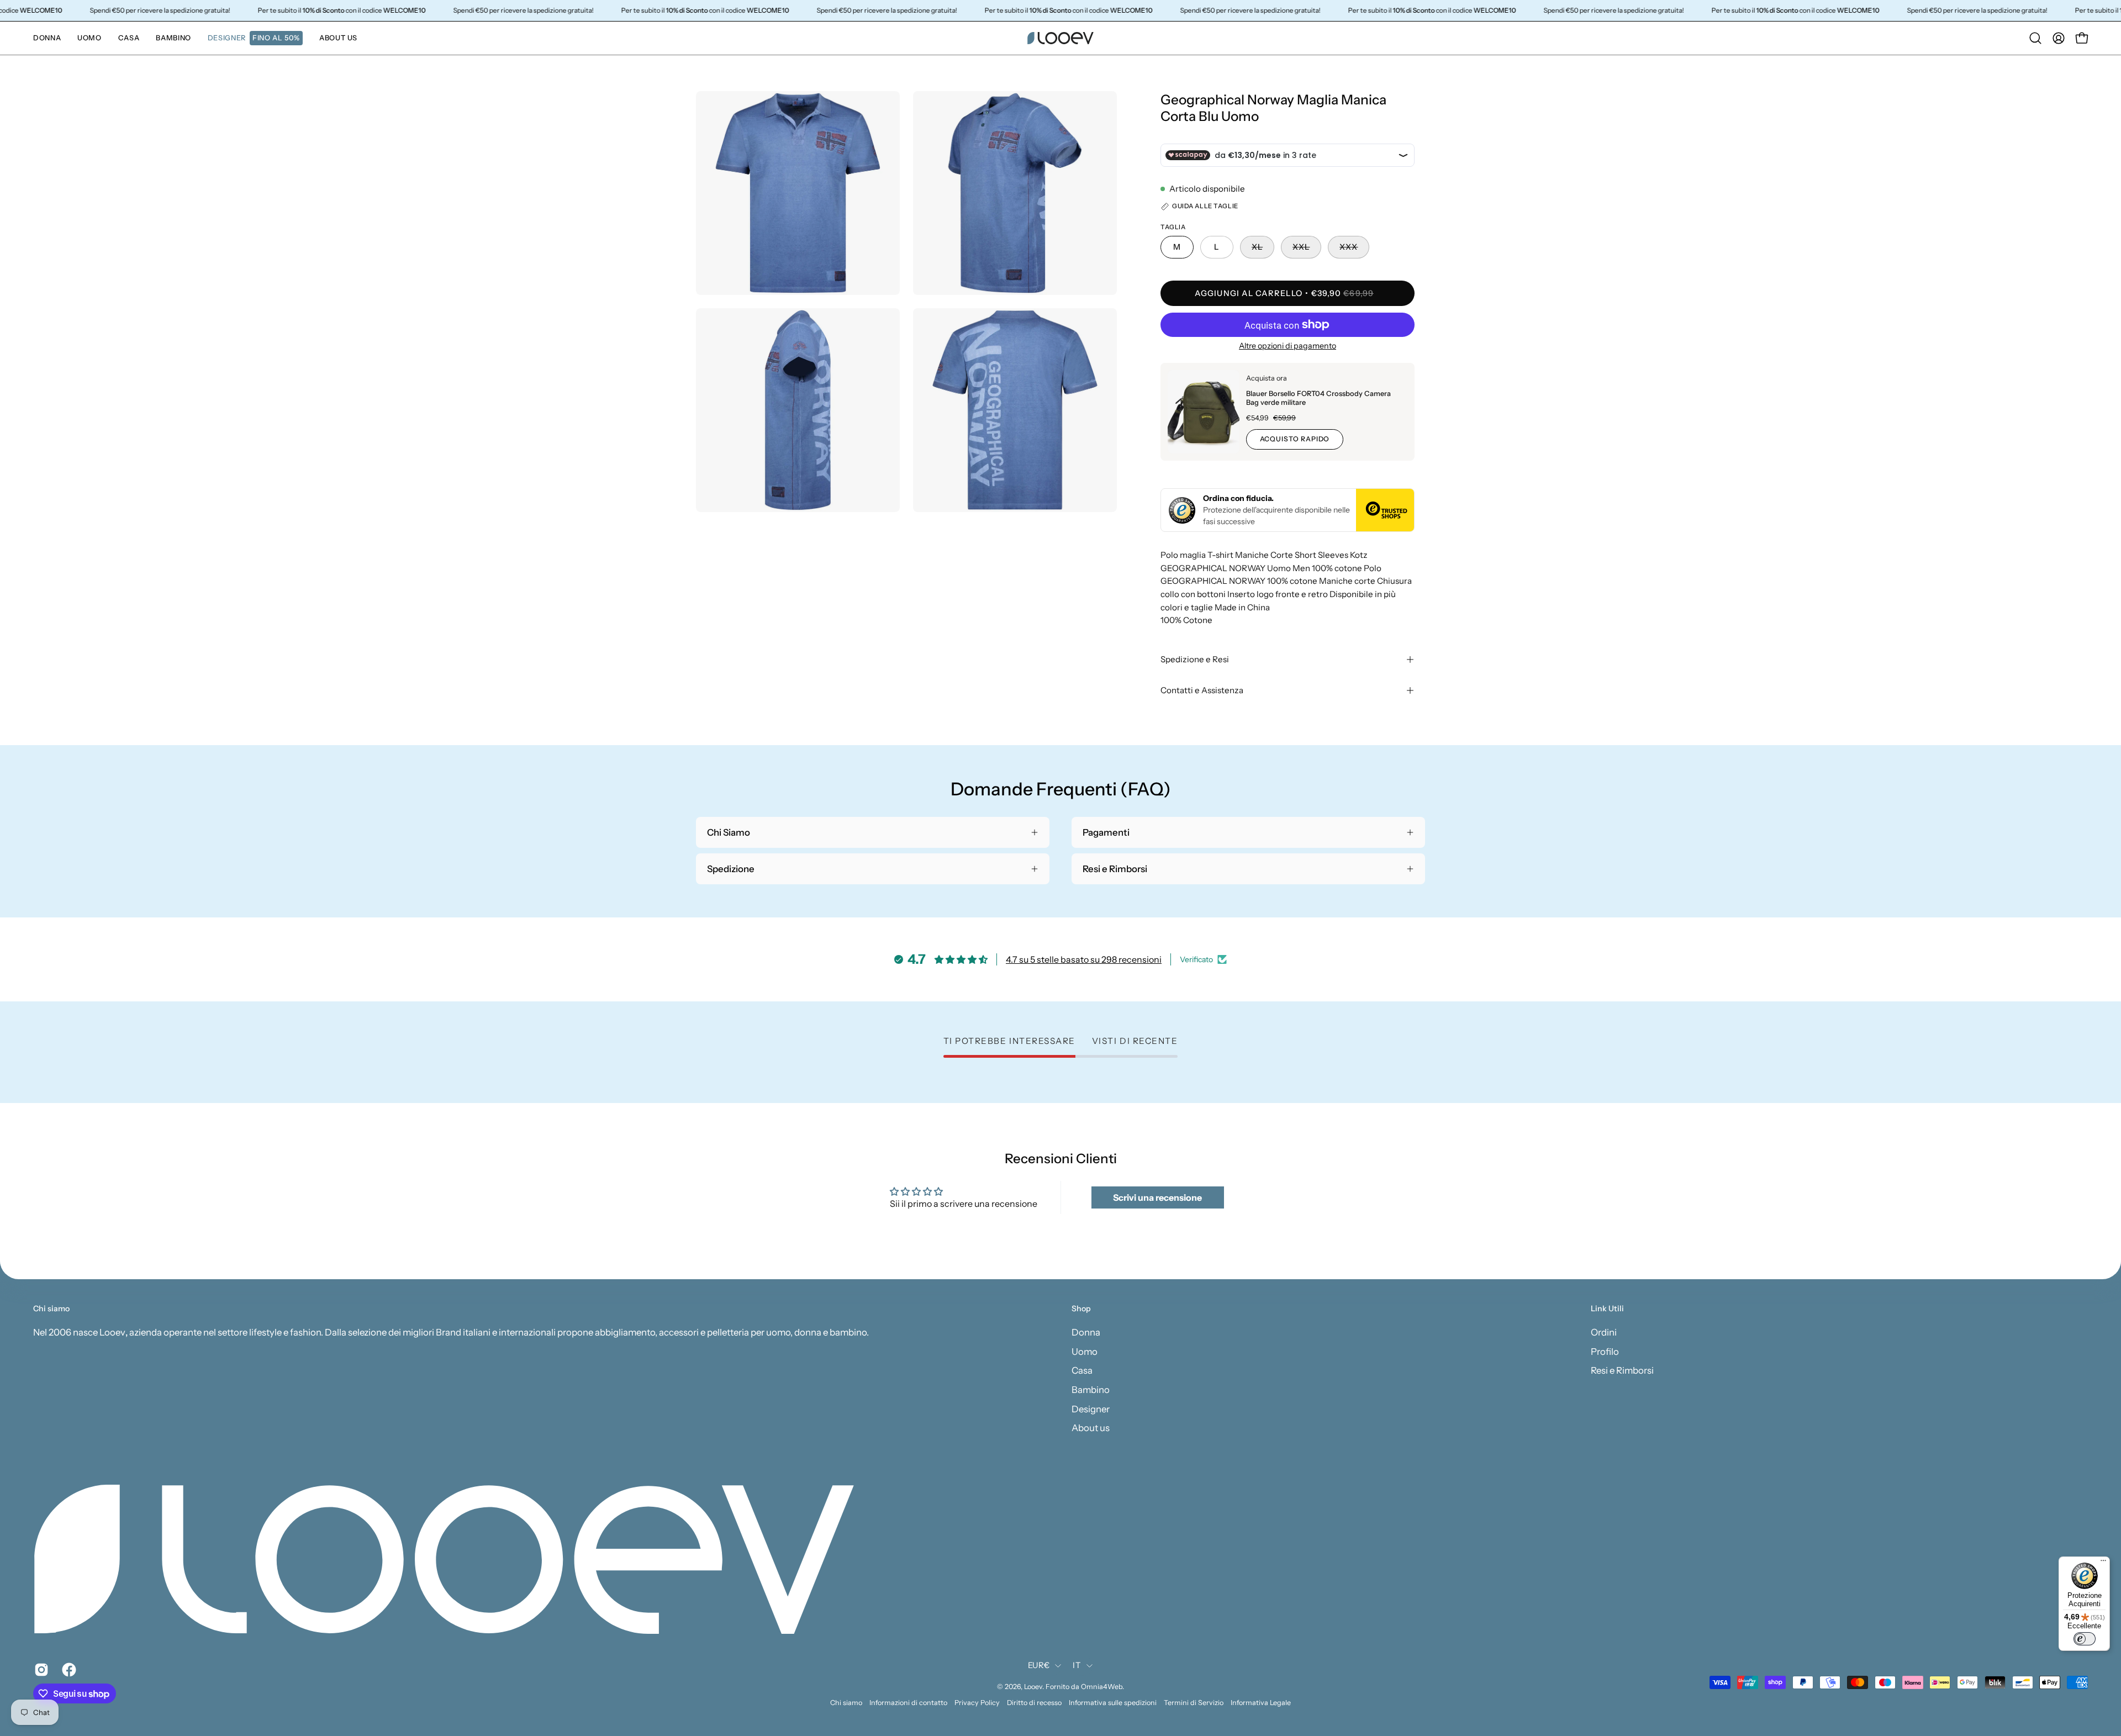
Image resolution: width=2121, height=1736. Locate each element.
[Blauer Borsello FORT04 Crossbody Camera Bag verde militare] (1204, 412)
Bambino (1091, 1389)
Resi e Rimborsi (1622, 1370)
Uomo (1085, 1351)
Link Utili (1607, 1309)
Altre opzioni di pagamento (1288, 346)
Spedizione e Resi (1195, 659)
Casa (1082, 1370)
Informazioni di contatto (908, 1703)
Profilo (1605, 1351)
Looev (1033, 1687)
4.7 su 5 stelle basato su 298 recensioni (1084, 959)
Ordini (1604, 1332)
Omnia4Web (1102, 1687)
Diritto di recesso (1034, 1703)
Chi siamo (846, 1703)
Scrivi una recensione (1157, 1197)
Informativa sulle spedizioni (1113, 1703)
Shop (1081, 1309)
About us (1091, 1428)
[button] (255, 38)
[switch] (2085, 1639)
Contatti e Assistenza (1202, 690)
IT (1077, 1665)
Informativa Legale (1261, 1703)
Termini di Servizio (1194, 1703)
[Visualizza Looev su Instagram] (40, 1670)
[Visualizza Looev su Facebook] (67, 1670)
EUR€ (1039, 1665)
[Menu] (2103, 1563)
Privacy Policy (977, 1703)
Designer (1091, 1408)
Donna (1086, 1332)
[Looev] (1060, 38)
